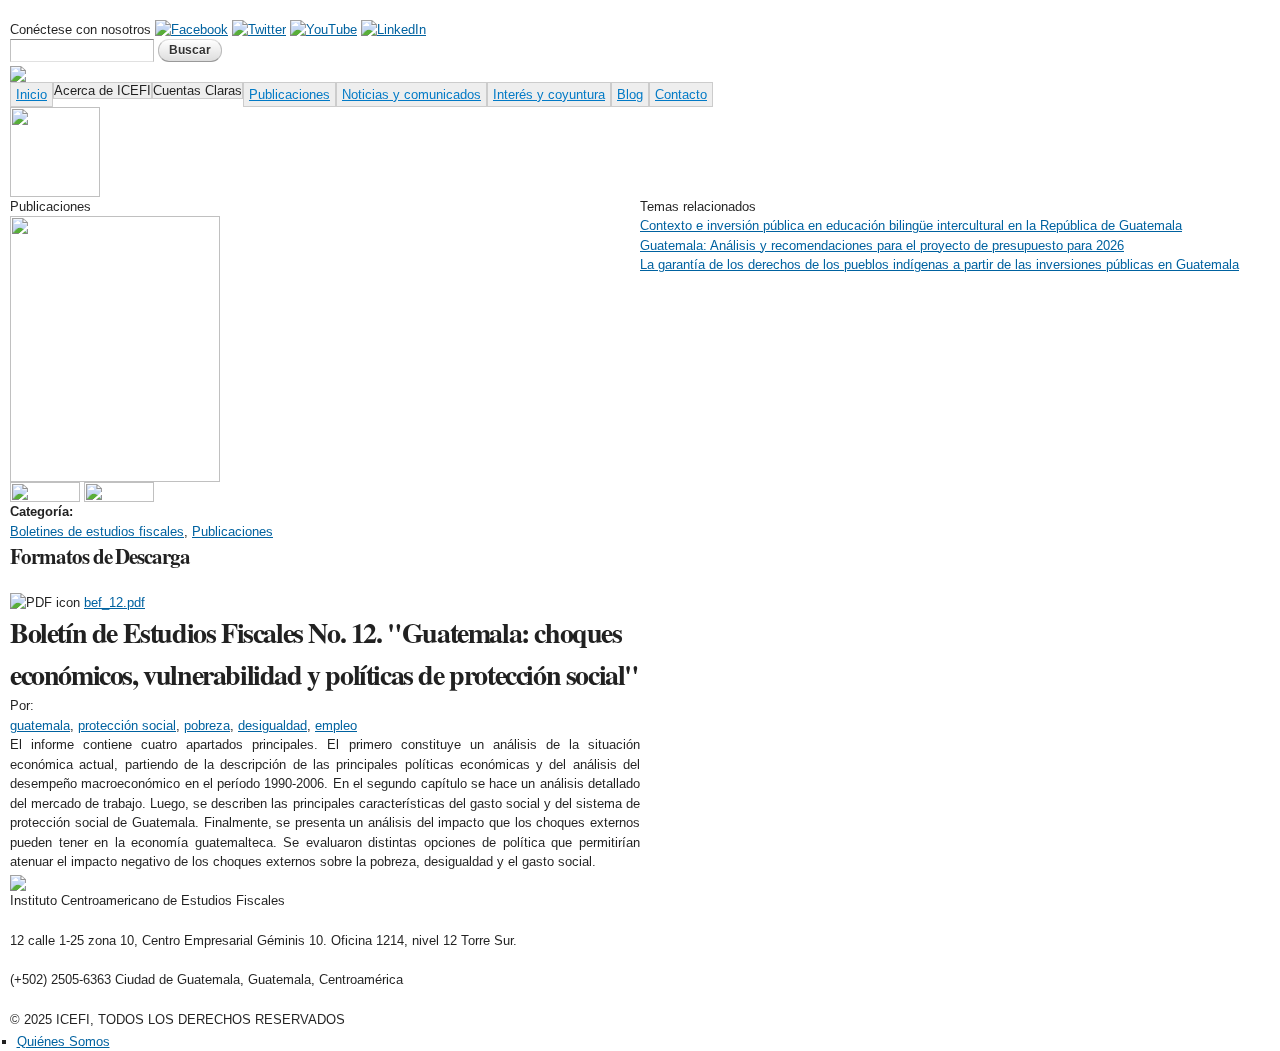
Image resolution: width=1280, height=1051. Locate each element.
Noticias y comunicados (411, 94)
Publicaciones (289, 94)
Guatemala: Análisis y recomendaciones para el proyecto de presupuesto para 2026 (882, 245)
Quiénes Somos (63, 1041)
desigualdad (272, 725)
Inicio (31, 94)
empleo (336, 725)
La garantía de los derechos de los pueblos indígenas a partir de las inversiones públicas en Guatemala (939, 264)
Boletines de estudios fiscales (97, 531)
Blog (630, 94)
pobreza (207, 725)
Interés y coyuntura (549, 94)
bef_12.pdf (114, 602)
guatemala (40, 725)
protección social (127, 725)
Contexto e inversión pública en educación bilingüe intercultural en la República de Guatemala (911, 225)
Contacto (681, 94)
